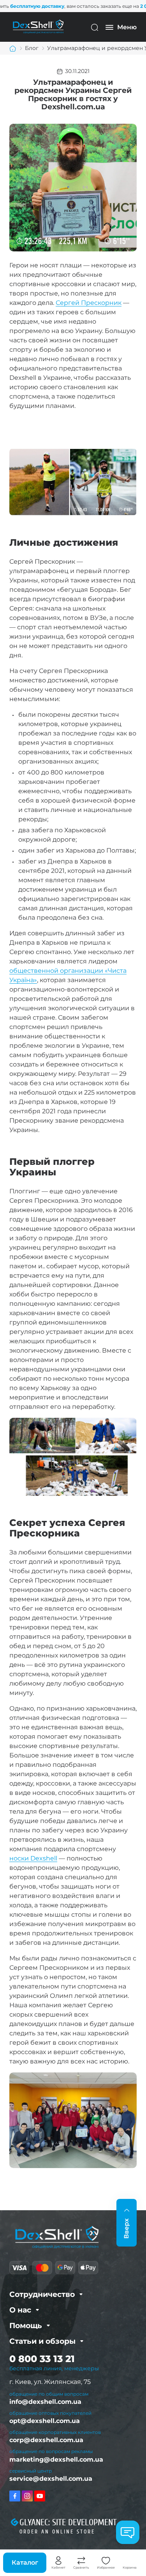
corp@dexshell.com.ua (46, 2440)
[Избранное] (106, 2561)
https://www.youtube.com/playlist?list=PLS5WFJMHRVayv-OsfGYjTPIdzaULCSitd (40, 2496)
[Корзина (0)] (130, 2561)
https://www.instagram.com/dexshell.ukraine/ (27, 2496)
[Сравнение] (81, 2561)
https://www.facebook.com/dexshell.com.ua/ (15, 2496)
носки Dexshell (33, 1858)
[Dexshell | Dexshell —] (38, 27)
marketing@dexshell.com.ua (56, 2459)
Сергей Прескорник (89, 303)
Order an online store (57, 2532)
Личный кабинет (58, 2561)
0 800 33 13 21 (42, 2359)
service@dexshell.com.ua (51, 2479)
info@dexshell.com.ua (45, 2402)
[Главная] (13, 48)
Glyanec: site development (68, 2523)
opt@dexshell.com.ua (45, 2421)
